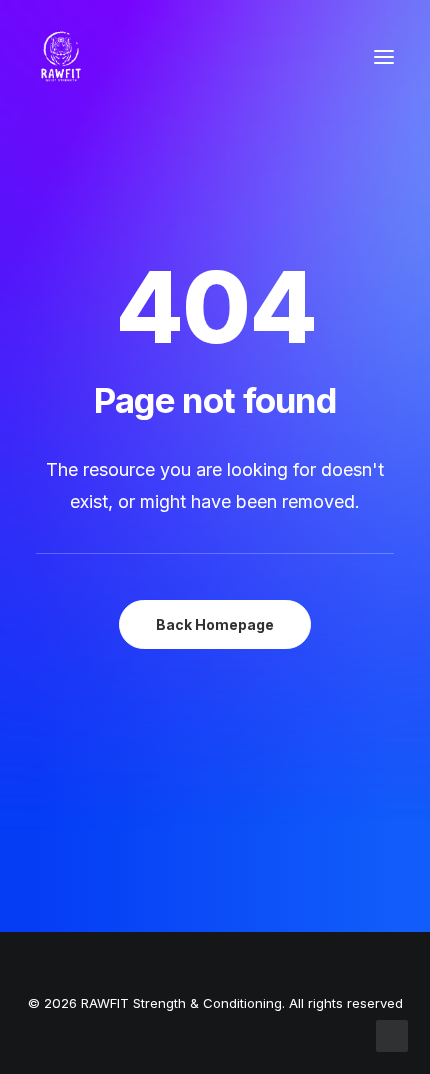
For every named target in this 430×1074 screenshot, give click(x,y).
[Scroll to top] (392, 1034)
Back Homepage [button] (215, 624)
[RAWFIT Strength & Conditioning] (61, 57)
